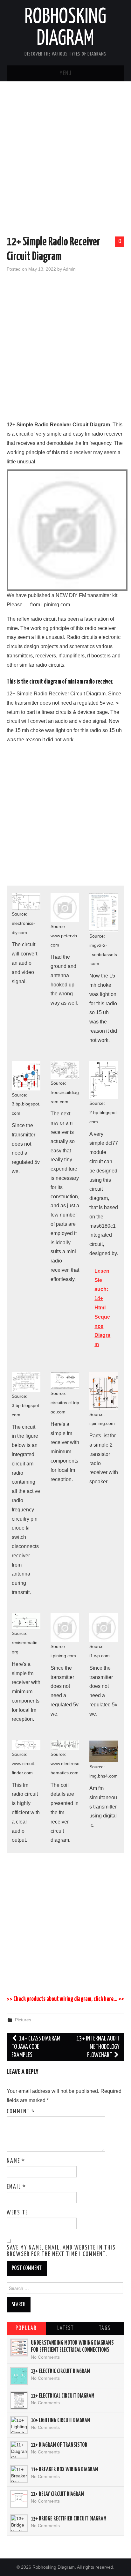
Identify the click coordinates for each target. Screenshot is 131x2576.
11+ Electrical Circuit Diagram (63, 2396)
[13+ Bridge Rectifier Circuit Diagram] (19, 2523)
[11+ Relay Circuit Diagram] (19, 2499)
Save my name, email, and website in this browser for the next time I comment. (61, 2251)
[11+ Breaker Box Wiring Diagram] (19, 2474)
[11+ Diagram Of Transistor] (19, 2450)
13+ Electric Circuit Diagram (60, 2371)
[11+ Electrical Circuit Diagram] (19, 2400)
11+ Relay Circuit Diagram (57, 2494)
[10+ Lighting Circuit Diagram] (19, 2425)
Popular (26, 2328)
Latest (65, 2328)
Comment (21, 2112)
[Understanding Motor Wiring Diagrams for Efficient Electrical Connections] (19, 2348)
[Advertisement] (65, 160)
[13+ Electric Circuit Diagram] (19, 2376)
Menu (65, 73)
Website (17, 2213)
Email (16, 2187)
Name (16, 2161)
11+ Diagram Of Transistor (59, 2445)
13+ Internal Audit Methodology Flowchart (98, 2047)
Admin (69, 269)
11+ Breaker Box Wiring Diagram (65, 2470)
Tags (105, 2328)
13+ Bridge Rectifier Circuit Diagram (69, 2519)
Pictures (23, 2020)
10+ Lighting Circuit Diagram (61, 2421)
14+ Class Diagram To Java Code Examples (36, 2047)
